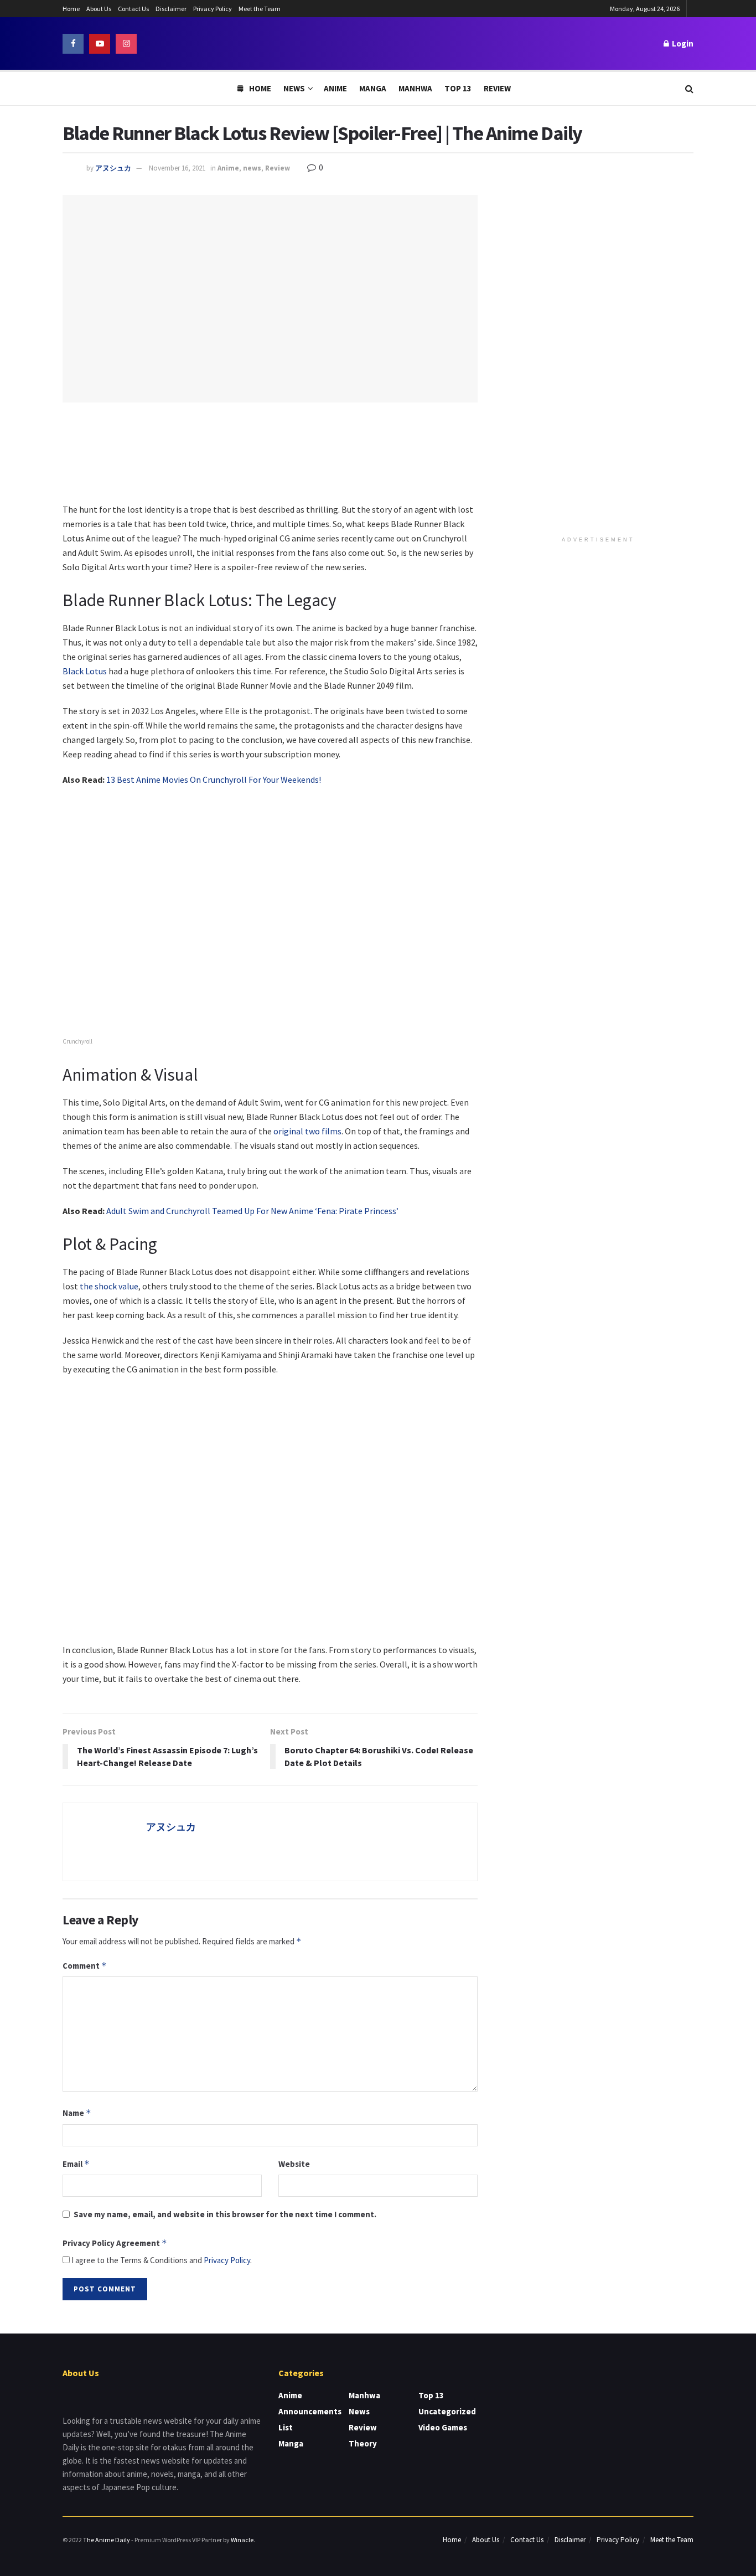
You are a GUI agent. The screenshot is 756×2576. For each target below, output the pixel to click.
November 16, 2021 (177, 168)
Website (294, 2164)
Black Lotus (85, 671)
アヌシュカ (113, 168)
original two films (307, 1131)
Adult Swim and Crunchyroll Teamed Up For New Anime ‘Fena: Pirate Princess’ (252, 1211)
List (286, 2427)
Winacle (242, 2540)
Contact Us (133, 9)
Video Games (443, 2427)
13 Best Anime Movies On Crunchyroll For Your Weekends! (214, 779)
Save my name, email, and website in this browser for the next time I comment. (225, 2214)
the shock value (109, 1286)
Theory (363, 2443)
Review (497, 88)
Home (71, 9)
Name (77, 2113)
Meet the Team (260, 9)
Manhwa (415, 88)
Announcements (310, 2411)
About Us (99, 9)
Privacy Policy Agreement (115, 2243)
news (252, 168)
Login (682, 43)
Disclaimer (171, 9)
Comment (85, 1966)
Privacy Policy (213, 9)
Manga (373, 88)
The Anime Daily (107, 2540)
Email (76, 2164)
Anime (335, 88)
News (294, 88)
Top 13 (458, 88)
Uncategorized (447, 2411)
